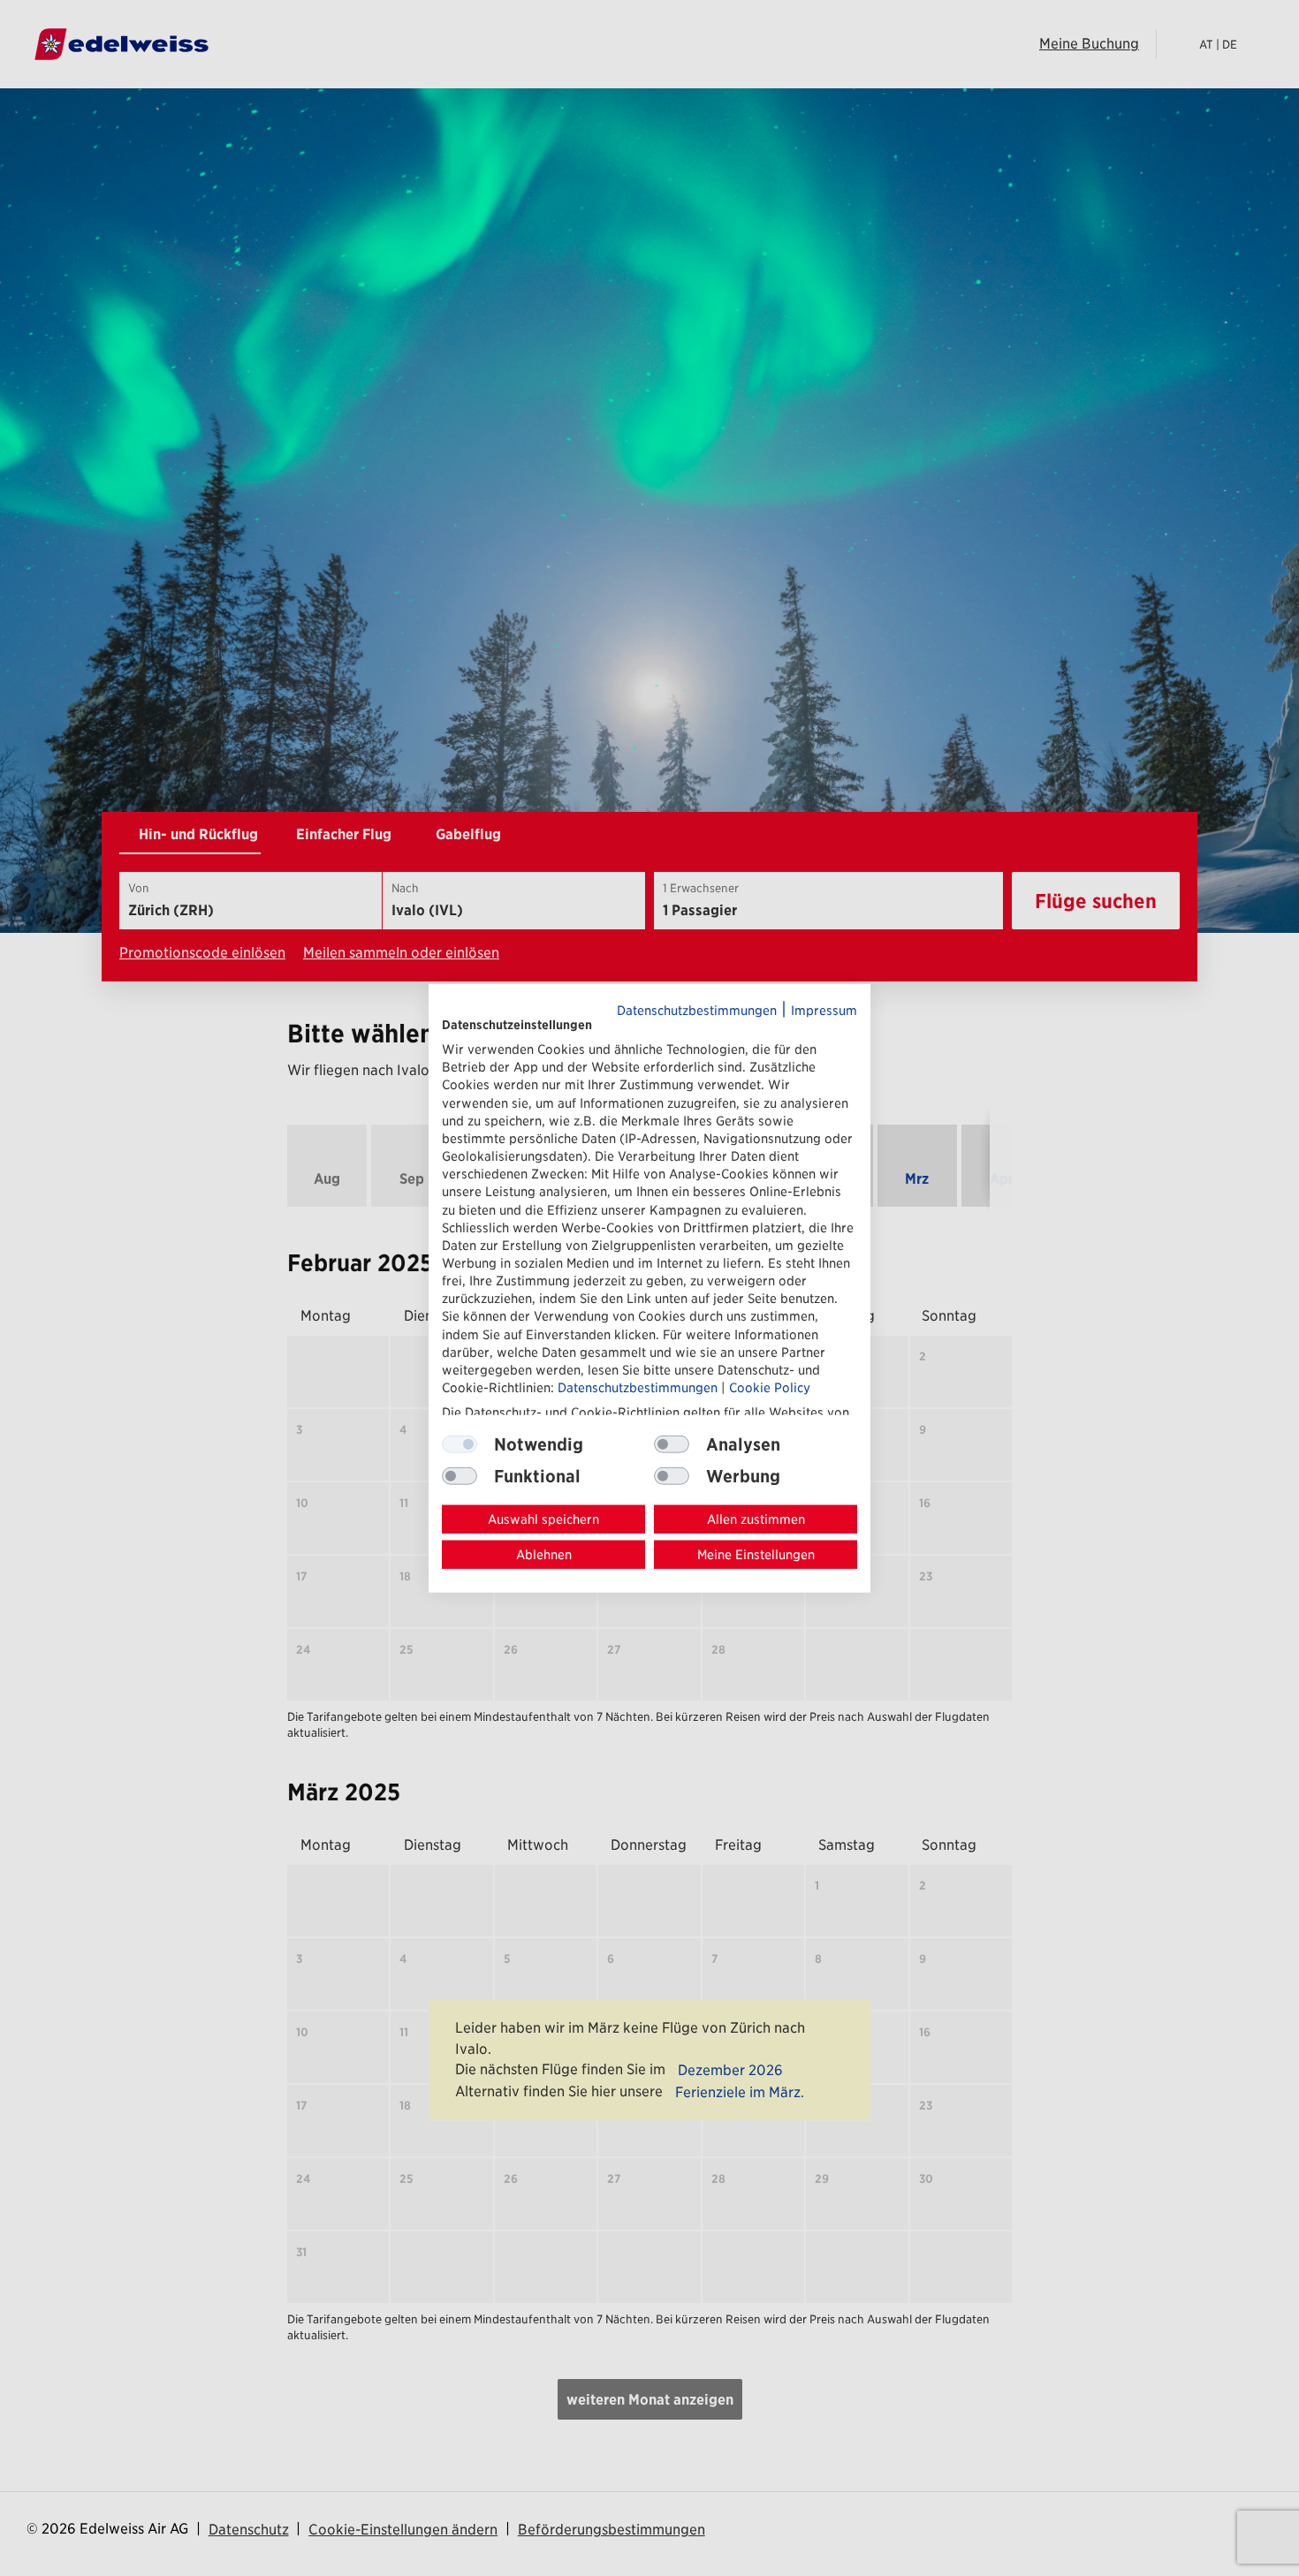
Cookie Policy (770, 1387)
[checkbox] (672, 1444)
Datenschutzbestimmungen (697, 1010)
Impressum (824, 1010)
